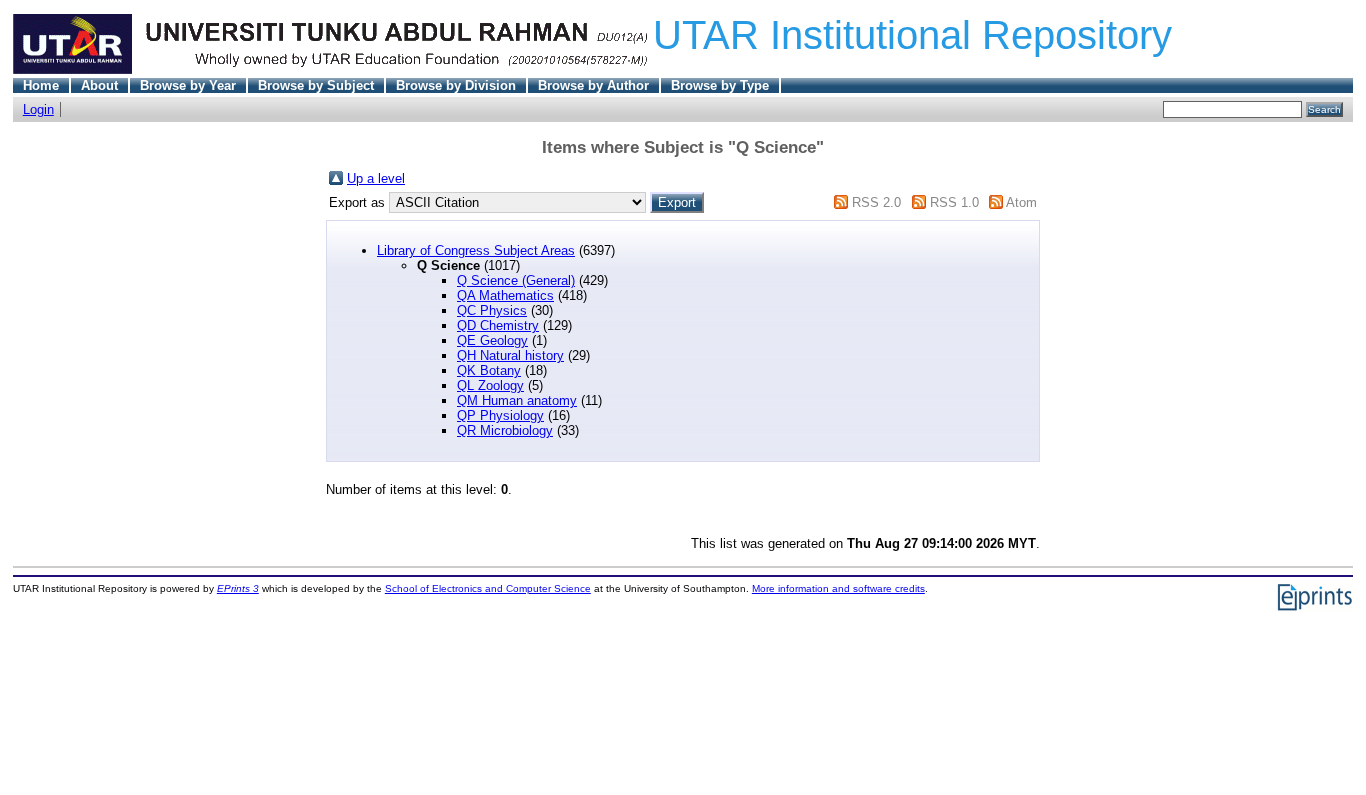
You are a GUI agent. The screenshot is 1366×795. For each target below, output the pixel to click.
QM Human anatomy (517, 400)
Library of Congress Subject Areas (476, 250)
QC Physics (492, 310)
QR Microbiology (505, 430)
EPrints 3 (238, 588)
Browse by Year (188, 85)
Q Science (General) (516, 280)
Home (41, 85)
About (99, 85)
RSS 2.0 (876, 202)
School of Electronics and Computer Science (488, 588)
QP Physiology (500, 415)
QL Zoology (490, 385)
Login (38, 109)
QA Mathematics (505, 295)
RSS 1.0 (954, 202)
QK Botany (489, 370)
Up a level (376, 178)
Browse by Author (593, 85)
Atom (1021, 202)
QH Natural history (510, 355)
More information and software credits (838, 588)
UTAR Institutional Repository (912, 35)
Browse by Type (720, 85)
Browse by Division (456, 85)
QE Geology (492, 340)
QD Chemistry (498, 325)
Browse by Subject (316, 85)
